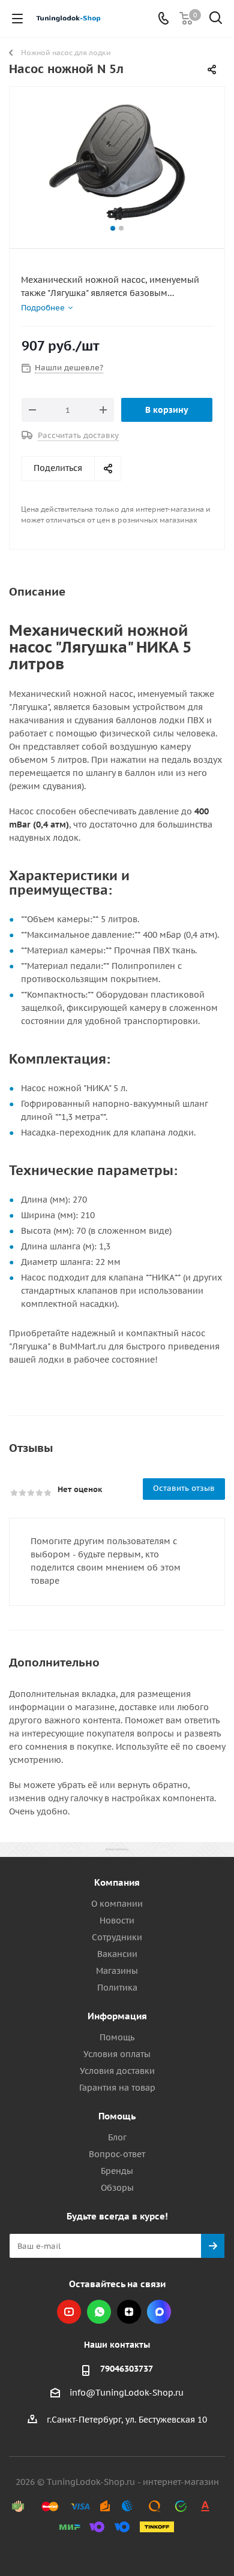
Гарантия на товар (117, 2088)
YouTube (69, 2312)
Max (159, 2312)
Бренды (117, 2171)
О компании (117, 1904)
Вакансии (117, 1954)
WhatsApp (99, 2312)
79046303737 (127, 2369)
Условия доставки (117, 2071)
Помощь (117, 2037)
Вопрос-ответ (117, 2154)
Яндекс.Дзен (129, 2312)
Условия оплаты (117, 2054)
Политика (117, 1988)
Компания (117, 1882)
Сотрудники (117, 1937)
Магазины (117, 1971)
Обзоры (117, 2188)
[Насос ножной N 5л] (117, 162)
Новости (117, 1920)
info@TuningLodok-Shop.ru (127, 2393)
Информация (117, 2016)
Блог (117, 2137)
